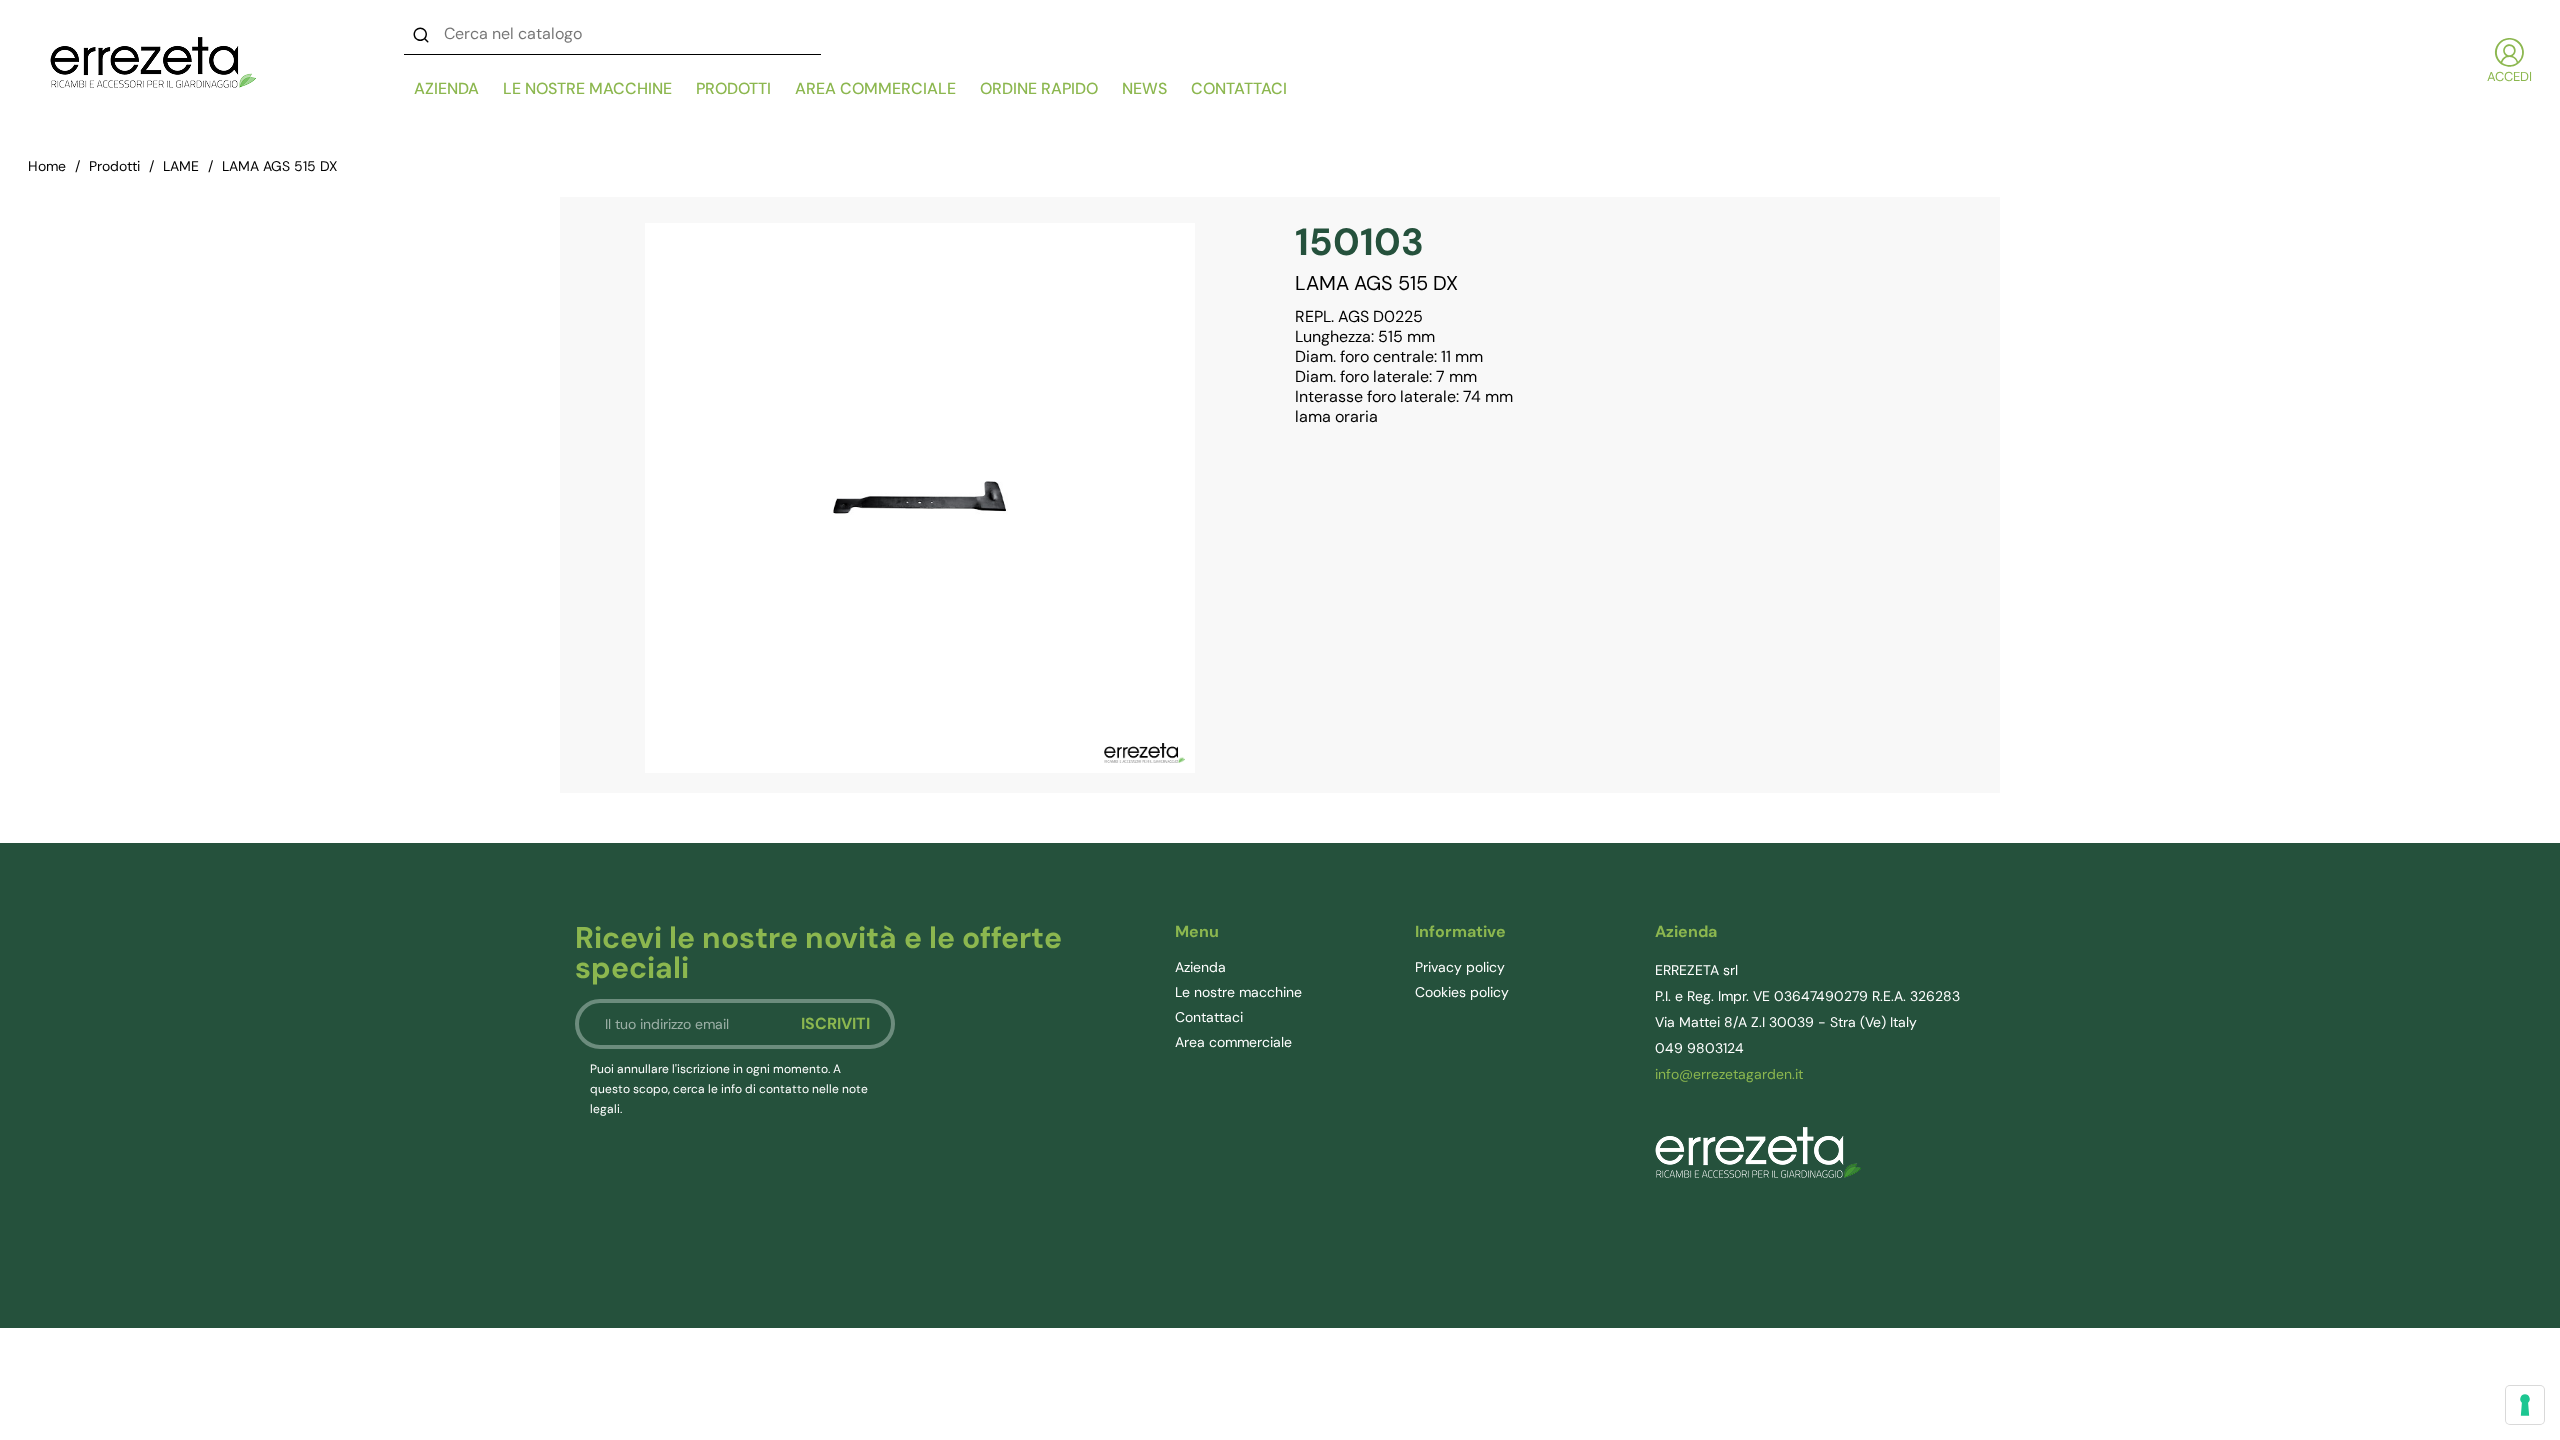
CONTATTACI (1239, 88)
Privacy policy (1460, 967)
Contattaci (1209, 1017)
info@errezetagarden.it (1729, 1074)
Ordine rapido (1039, 88)
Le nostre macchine (587, 88)
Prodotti (733, 88)
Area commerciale (875, 88)
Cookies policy (1462, 992)
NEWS (1144, 88)
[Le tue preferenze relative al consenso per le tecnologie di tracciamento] (2525, 1405)
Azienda (446, 88)
